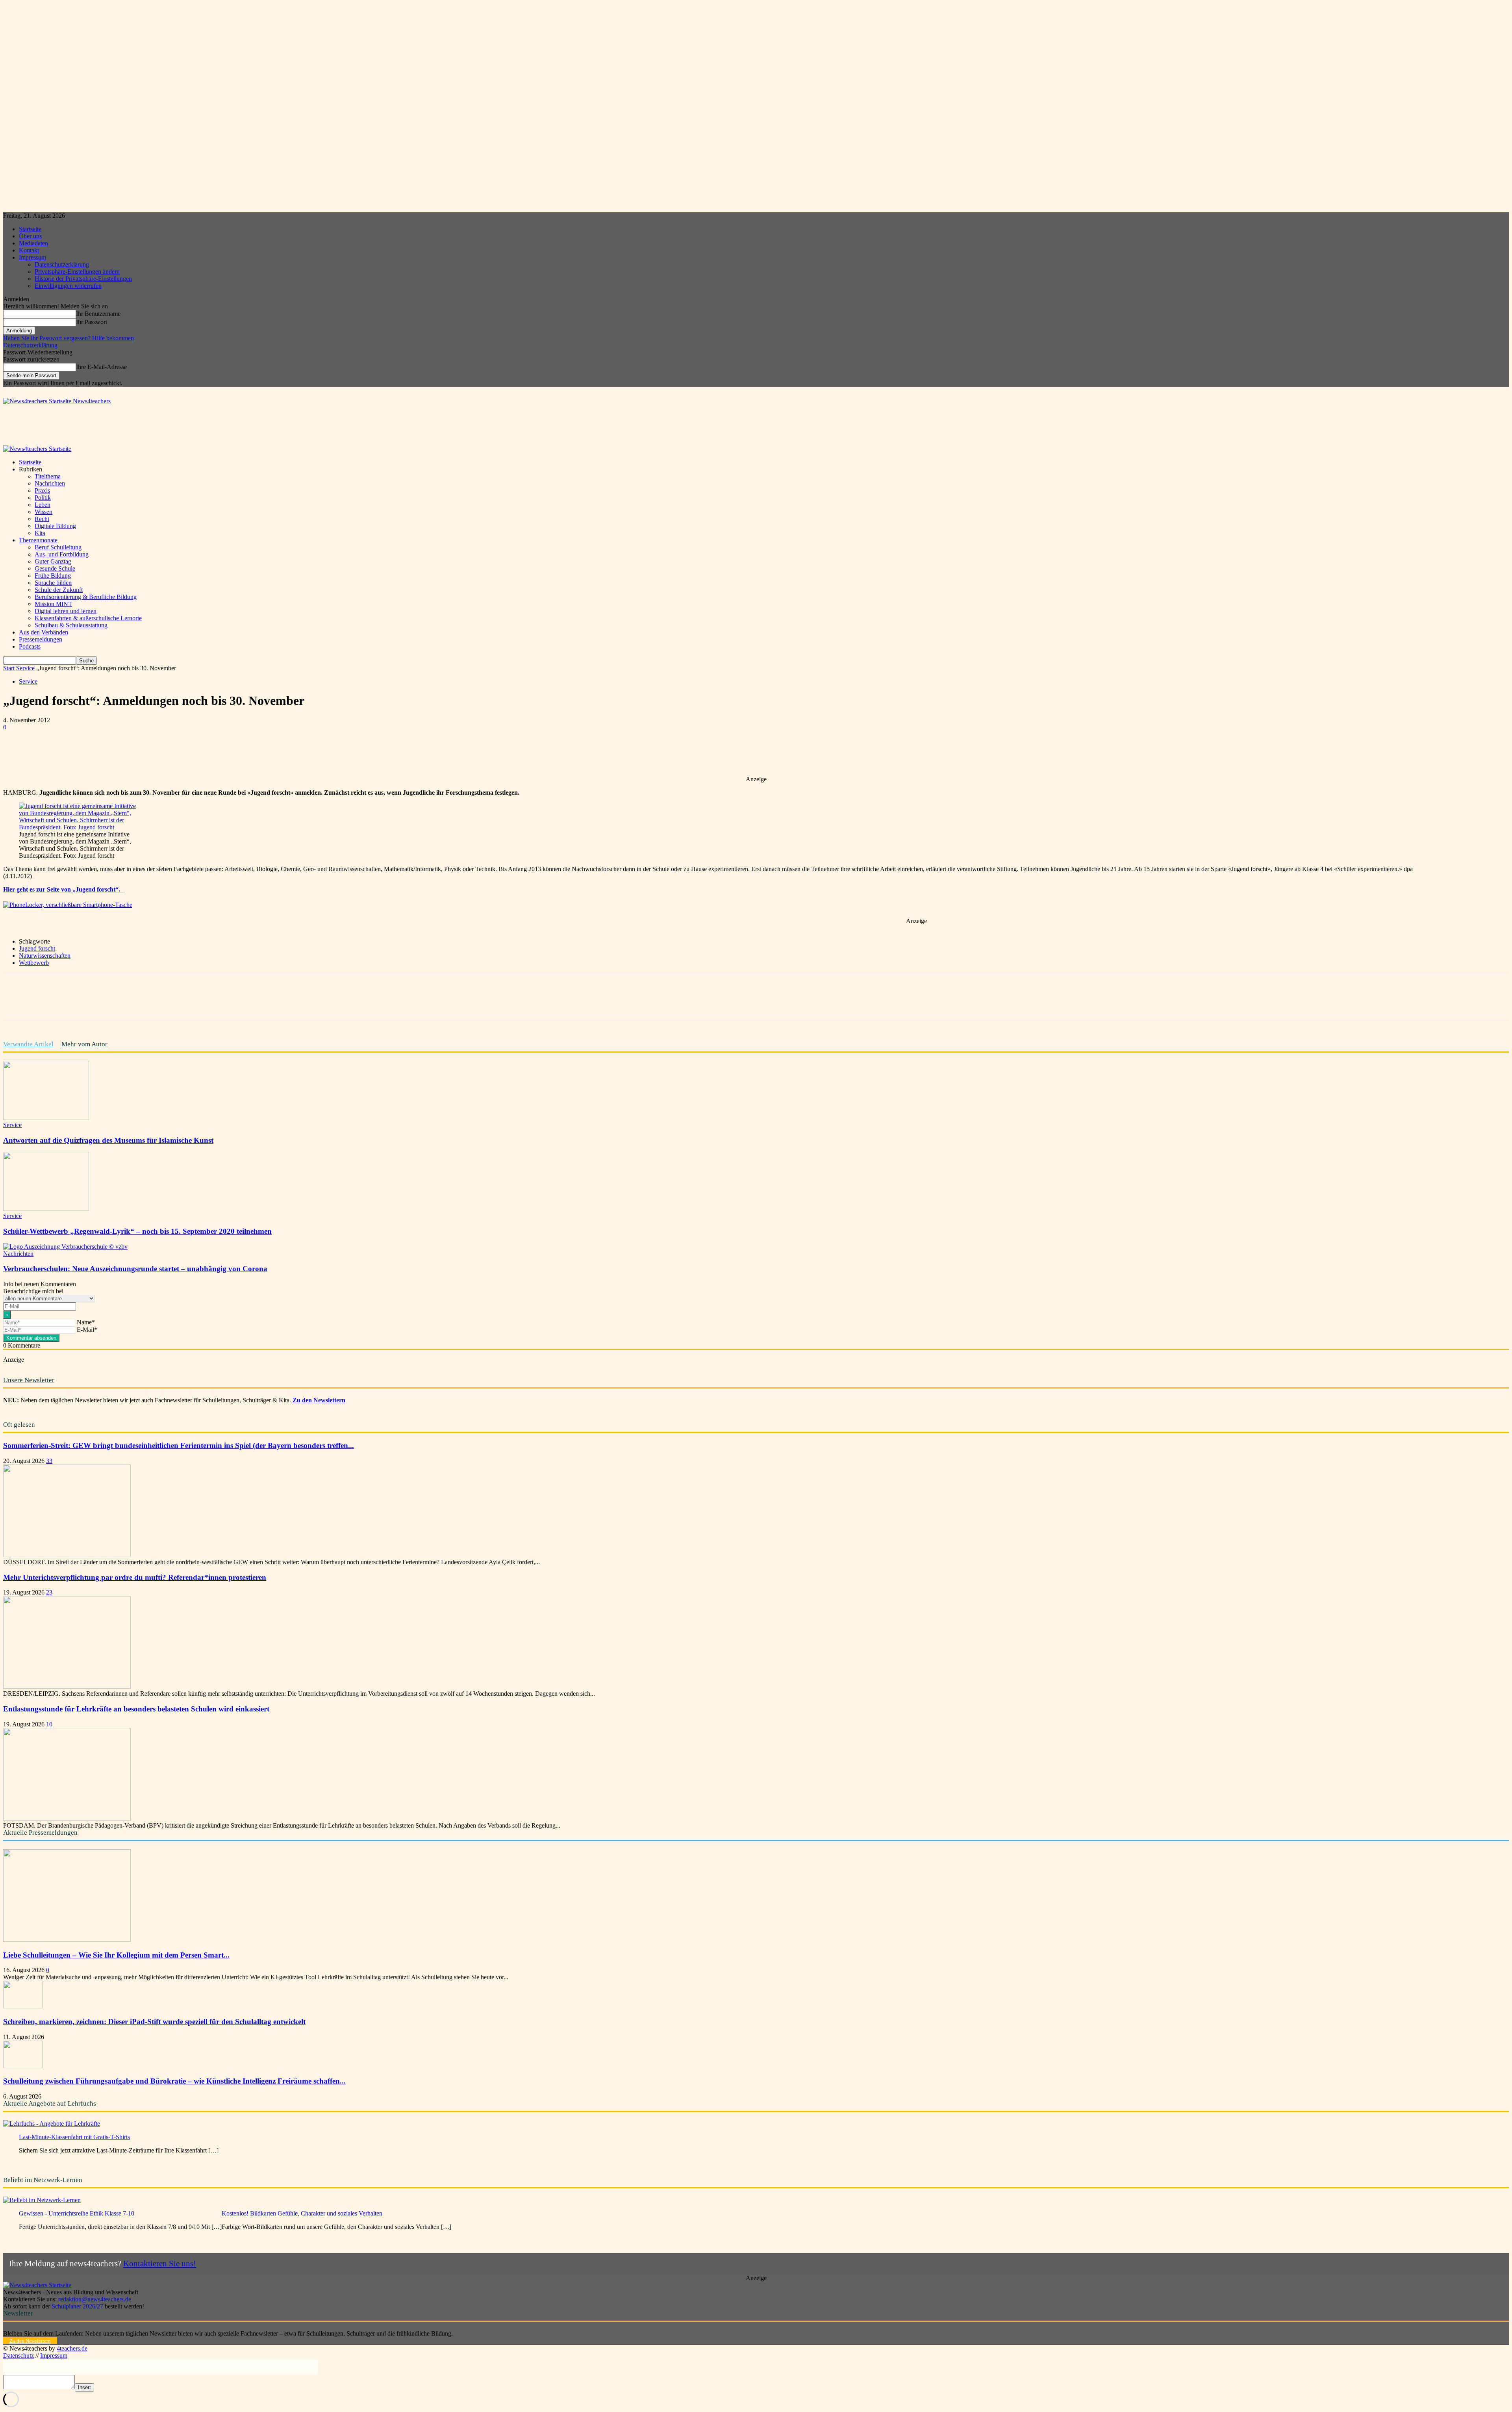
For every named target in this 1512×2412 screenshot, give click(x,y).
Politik (43, 498)
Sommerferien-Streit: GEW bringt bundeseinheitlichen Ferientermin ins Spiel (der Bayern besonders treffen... (179, 1445)
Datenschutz (19, 2355)
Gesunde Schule (55, 568)
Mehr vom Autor (84, 1044)
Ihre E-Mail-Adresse (101, 367)
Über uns (30, 236)
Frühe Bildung (53, 576)
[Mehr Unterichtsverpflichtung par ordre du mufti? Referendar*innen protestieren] (67, 1686)
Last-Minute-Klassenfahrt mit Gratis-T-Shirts (74, 2137)
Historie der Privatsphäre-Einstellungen (83, 279)
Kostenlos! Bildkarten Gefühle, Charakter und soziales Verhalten (302, 2213)
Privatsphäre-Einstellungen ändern (77, 272)
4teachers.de (72, 2348)
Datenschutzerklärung (62, 264)
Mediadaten (33, 243)
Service (25, 668)
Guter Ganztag (53, 561)
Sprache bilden (53, 583)
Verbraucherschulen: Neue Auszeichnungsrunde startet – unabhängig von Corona (135, 1269)
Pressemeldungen (41, 639)
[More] (245, 753)
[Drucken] (216, 753)
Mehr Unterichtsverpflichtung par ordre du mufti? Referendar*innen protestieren (135, 1577)
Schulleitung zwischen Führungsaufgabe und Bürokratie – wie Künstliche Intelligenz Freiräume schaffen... (174, 2081)
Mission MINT (53, 604)
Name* (86, 1322)
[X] (103, 753)
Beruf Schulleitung (58, 547)
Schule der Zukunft (59, 590)
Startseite (30, 229)
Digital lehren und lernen (66, 611)
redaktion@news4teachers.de (95, 2299)
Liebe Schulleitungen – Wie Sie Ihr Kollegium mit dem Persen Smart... (116, 1955)
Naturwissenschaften (45, 956)
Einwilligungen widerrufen (68, 286)
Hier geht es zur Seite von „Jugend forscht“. (63, 889)
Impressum (32, 257)
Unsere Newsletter (29, 1380)
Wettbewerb (34, 963)
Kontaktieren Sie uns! (160, 2263)
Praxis (42, 490)
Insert (84, 2387)
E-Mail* (87, 1330)
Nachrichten (50, 483)
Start (9, 668)
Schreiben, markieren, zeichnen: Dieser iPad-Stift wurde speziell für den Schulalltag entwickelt (154, 2022)
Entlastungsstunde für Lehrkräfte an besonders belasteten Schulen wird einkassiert (136, 1709)
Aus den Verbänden (44, 632)
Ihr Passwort (92, 322)
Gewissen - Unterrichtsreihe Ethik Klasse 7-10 (77, 2213)
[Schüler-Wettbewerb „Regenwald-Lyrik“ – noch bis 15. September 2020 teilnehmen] (46, 1209)
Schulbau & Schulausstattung (71, 625)
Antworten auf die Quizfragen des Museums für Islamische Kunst (108, 1140)
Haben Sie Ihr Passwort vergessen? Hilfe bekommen (69, 338)
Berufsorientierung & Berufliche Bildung (86, 597)
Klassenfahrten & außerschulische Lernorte (88, 618)
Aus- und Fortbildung (62, 554)
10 (49, 1724)
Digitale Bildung (55, 526)
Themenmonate (38, 540)
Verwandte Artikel (28, 1044)
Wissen (44, 512)
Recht (42, 519)
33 (49, 1461)
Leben (43, 505)
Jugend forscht (37, 948)
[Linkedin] (159, 753)
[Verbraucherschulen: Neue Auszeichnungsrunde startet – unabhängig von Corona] (65, 1247)
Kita (40, 533)
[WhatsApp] (131, 753)
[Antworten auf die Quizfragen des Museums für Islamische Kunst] (46, 1118)
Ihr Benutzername (98, 314)
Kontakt (29, 250)
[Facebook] (74, 753)
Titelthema (48, 476)
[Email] (188, 753)
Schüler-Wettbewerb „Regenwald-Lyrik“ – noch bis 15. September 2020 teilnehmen (137, 1231)
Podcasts (30, 646)
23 (49, 1592)
